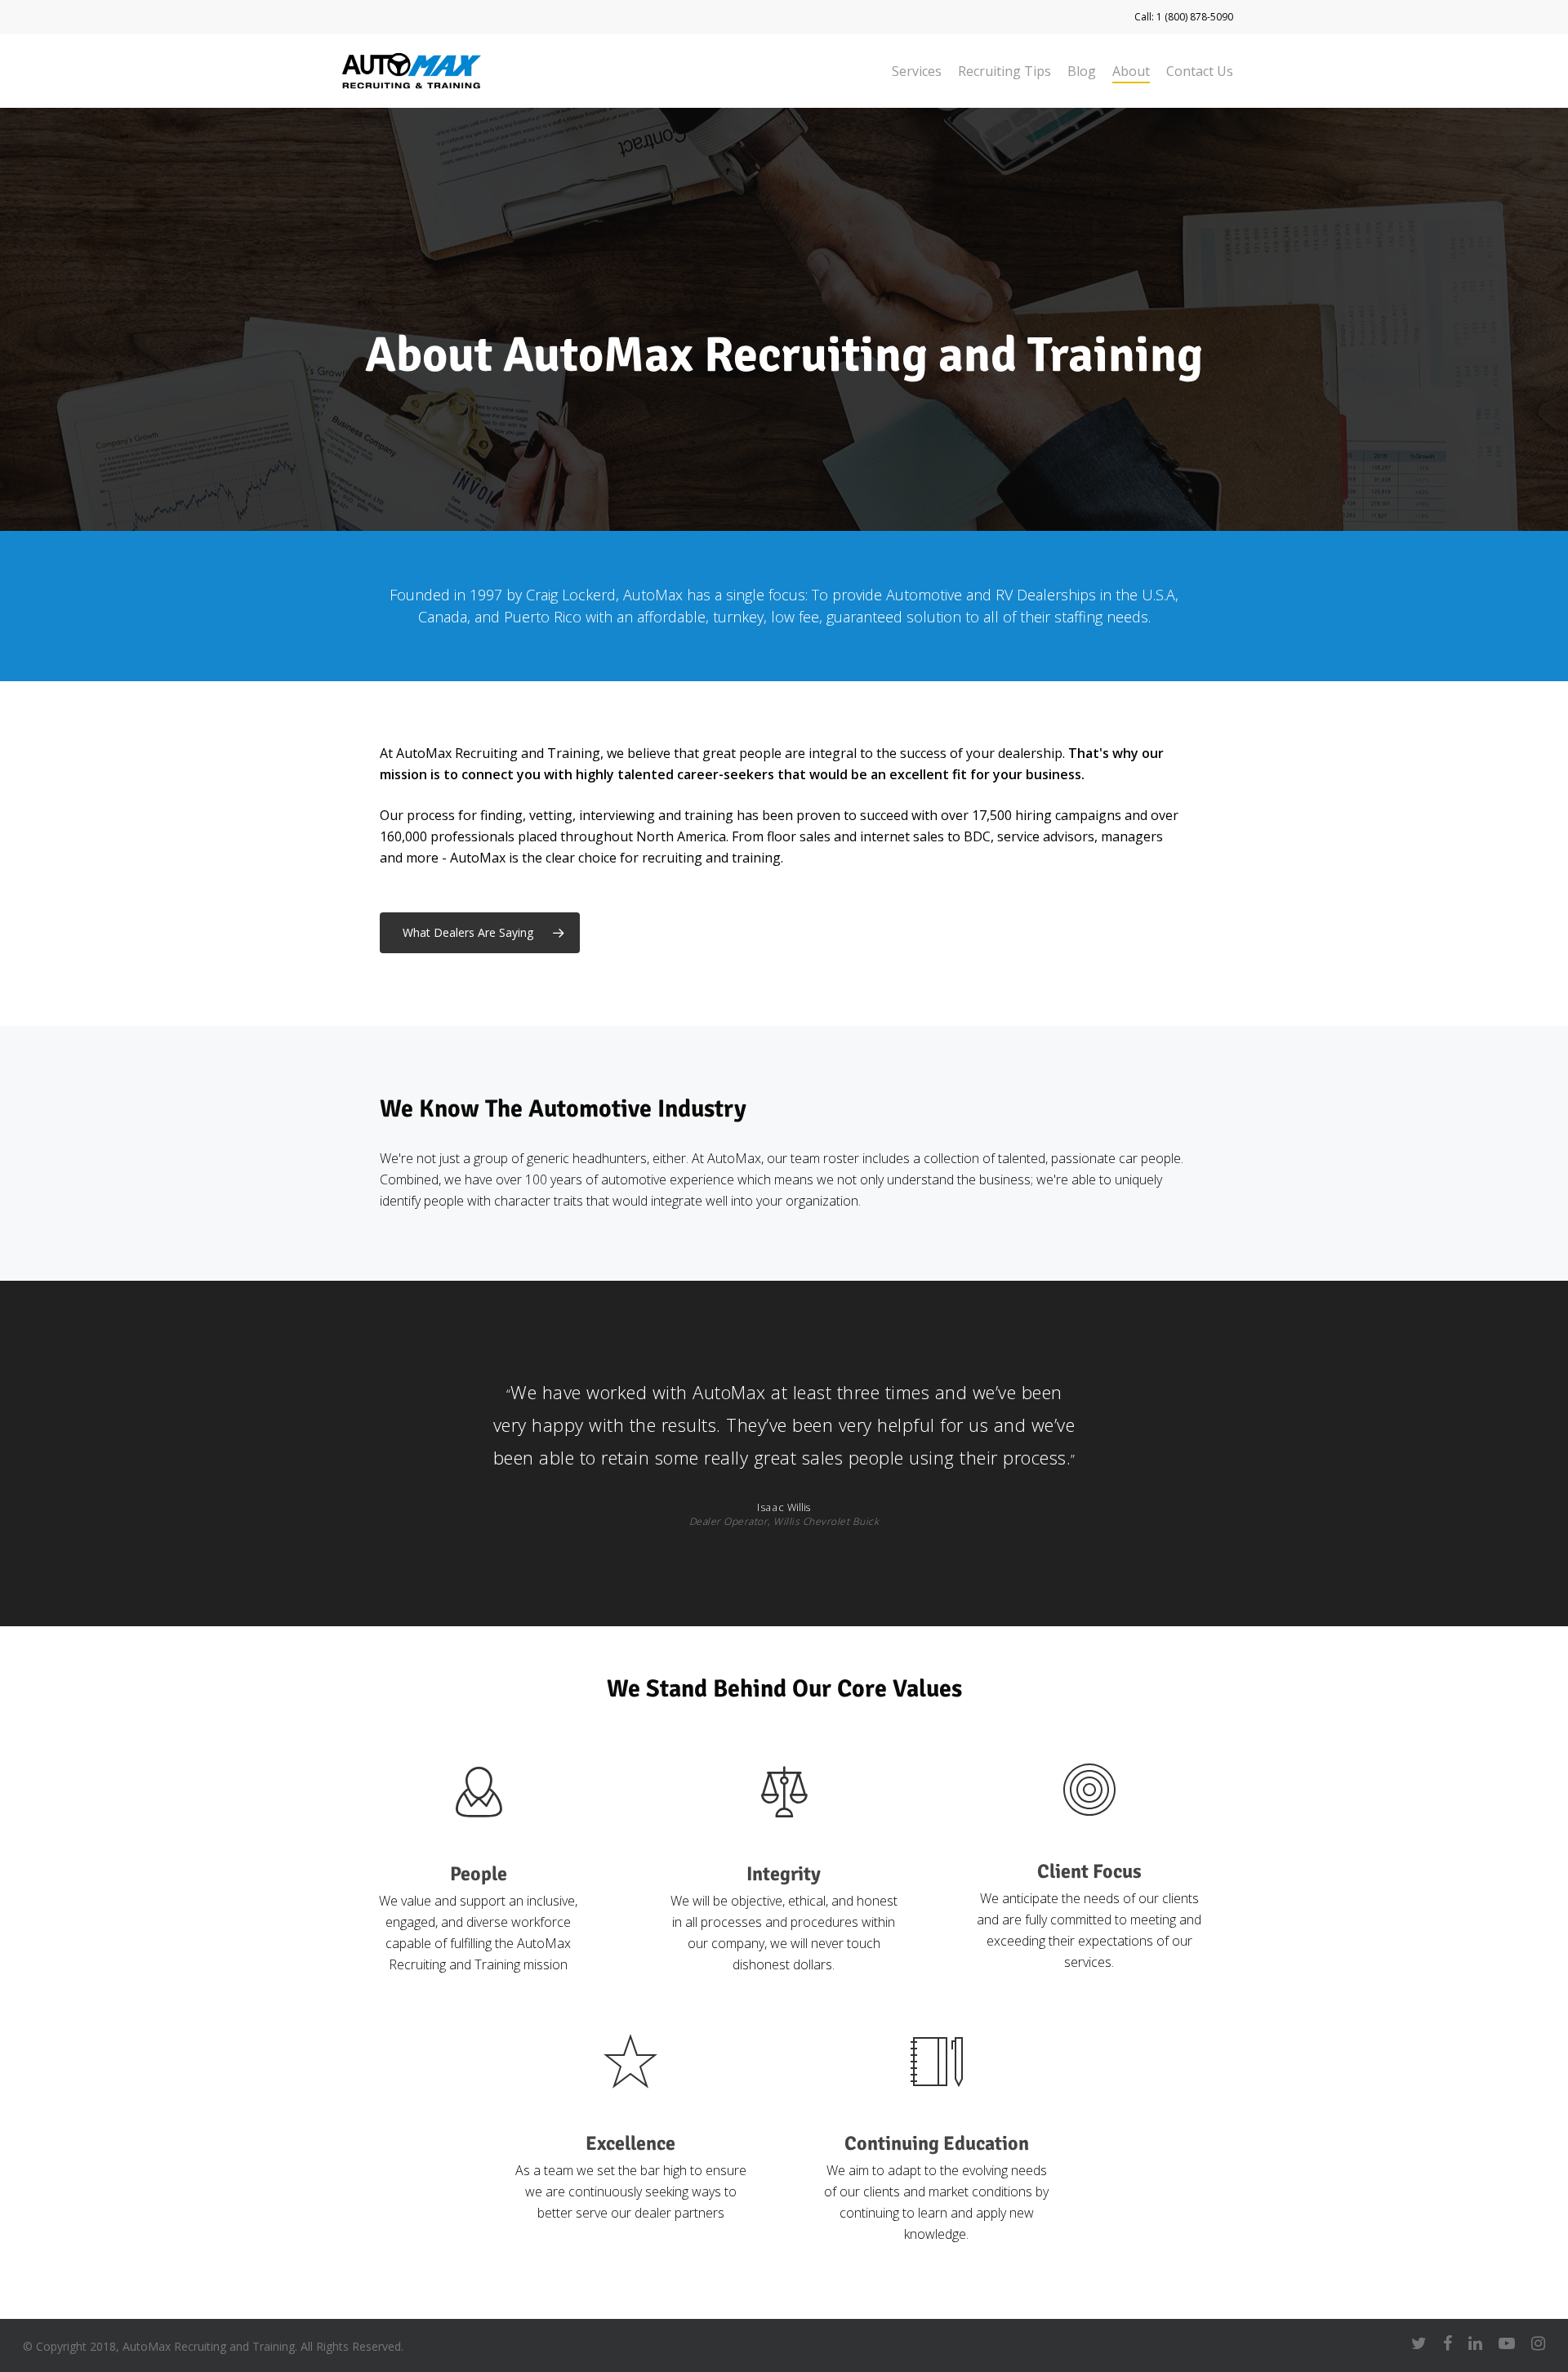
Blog (1082, 71)
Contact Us (1200, 71)
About (1131, 71)
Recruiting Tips (1004, 71)
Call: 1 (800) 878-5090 (1184, 17)
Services (917, 71)
